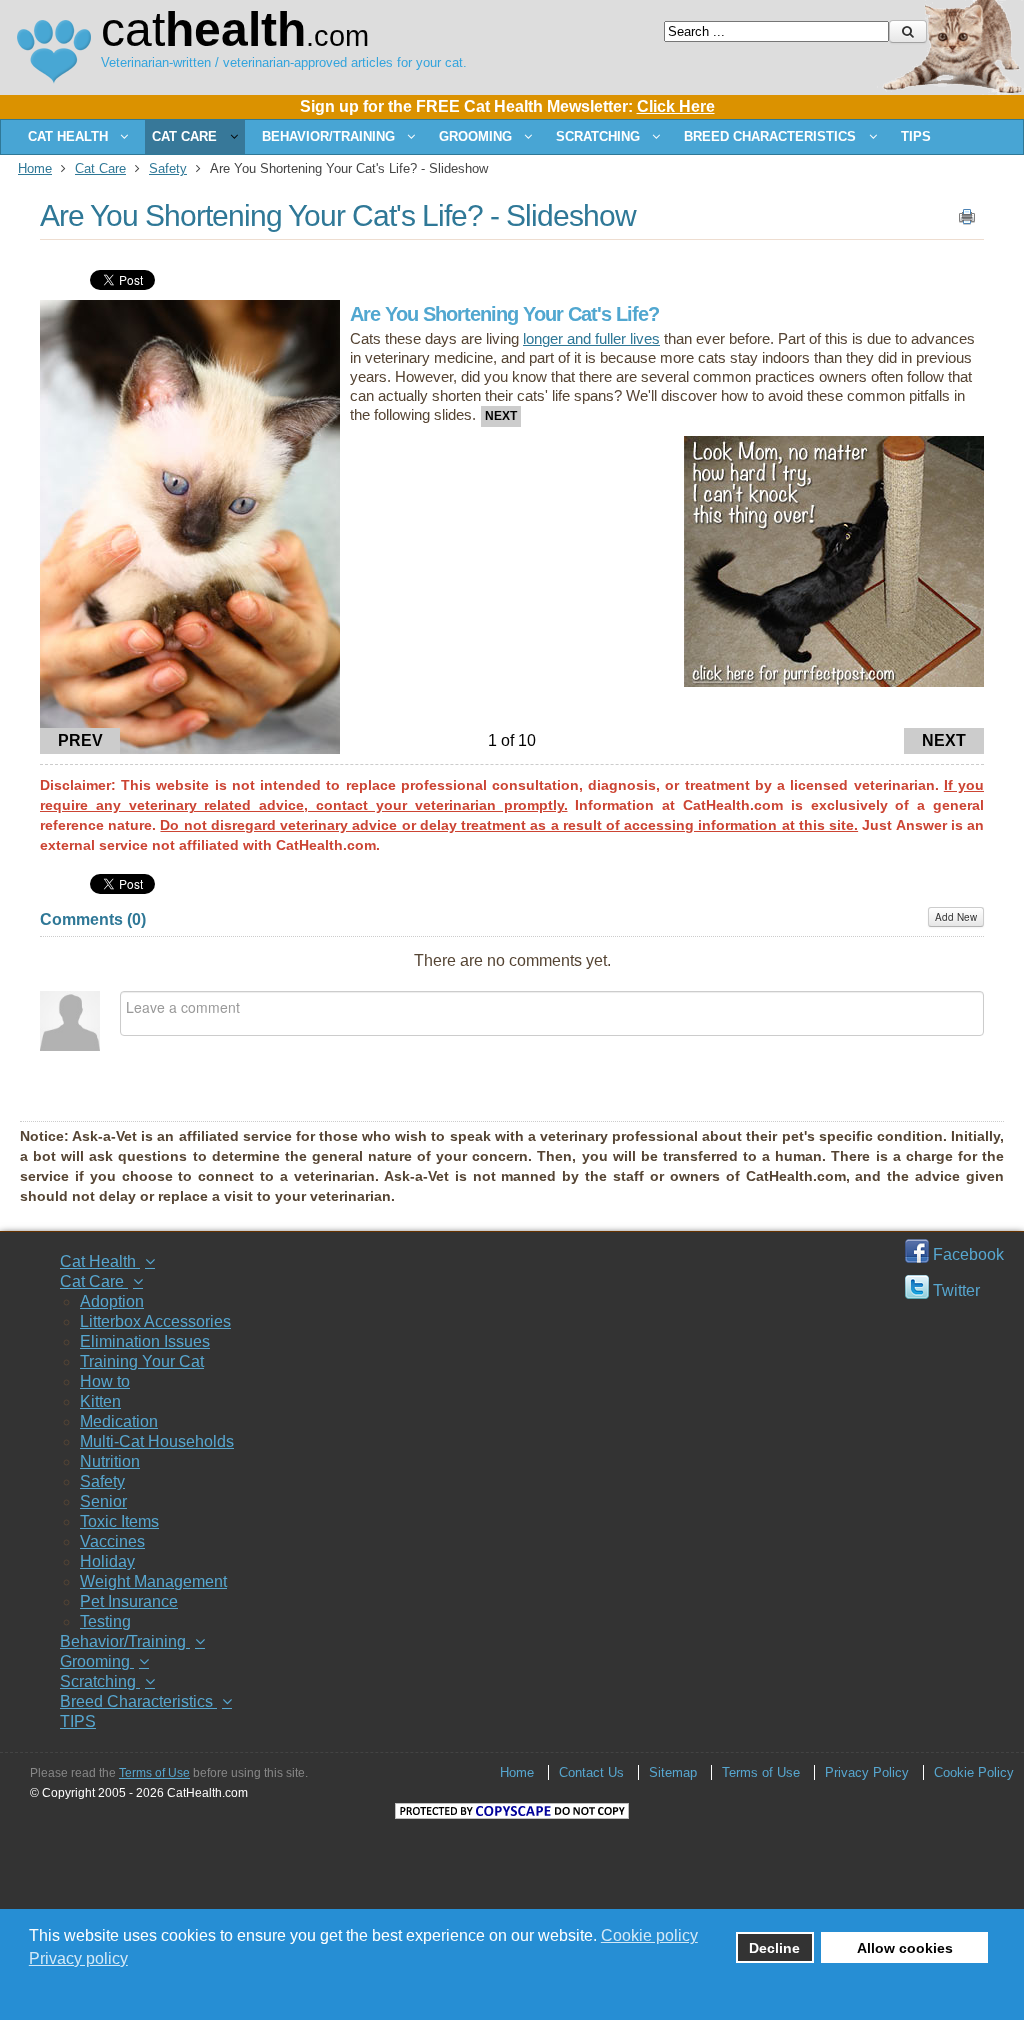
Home (35, 168)
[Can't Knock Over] (834, 681)
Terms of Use (154, 1773)
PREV (80, 740)
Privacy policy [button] (78, 1958)
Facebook (966, 1254)
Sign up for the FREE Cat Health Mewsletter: (507, 106)
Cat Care (100, 168)
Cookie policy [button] (649, 1935)
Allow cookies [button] (905, 1948)
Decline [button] (774, 1948)
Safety (168, 168)
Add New (956, 917)
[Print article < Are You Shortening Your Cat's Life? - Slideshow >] (967, 221)
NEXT (944, 740)
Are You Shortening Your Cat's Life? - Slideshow (338, 215)
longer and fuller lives (591, 338)
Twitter (954, 1290)
